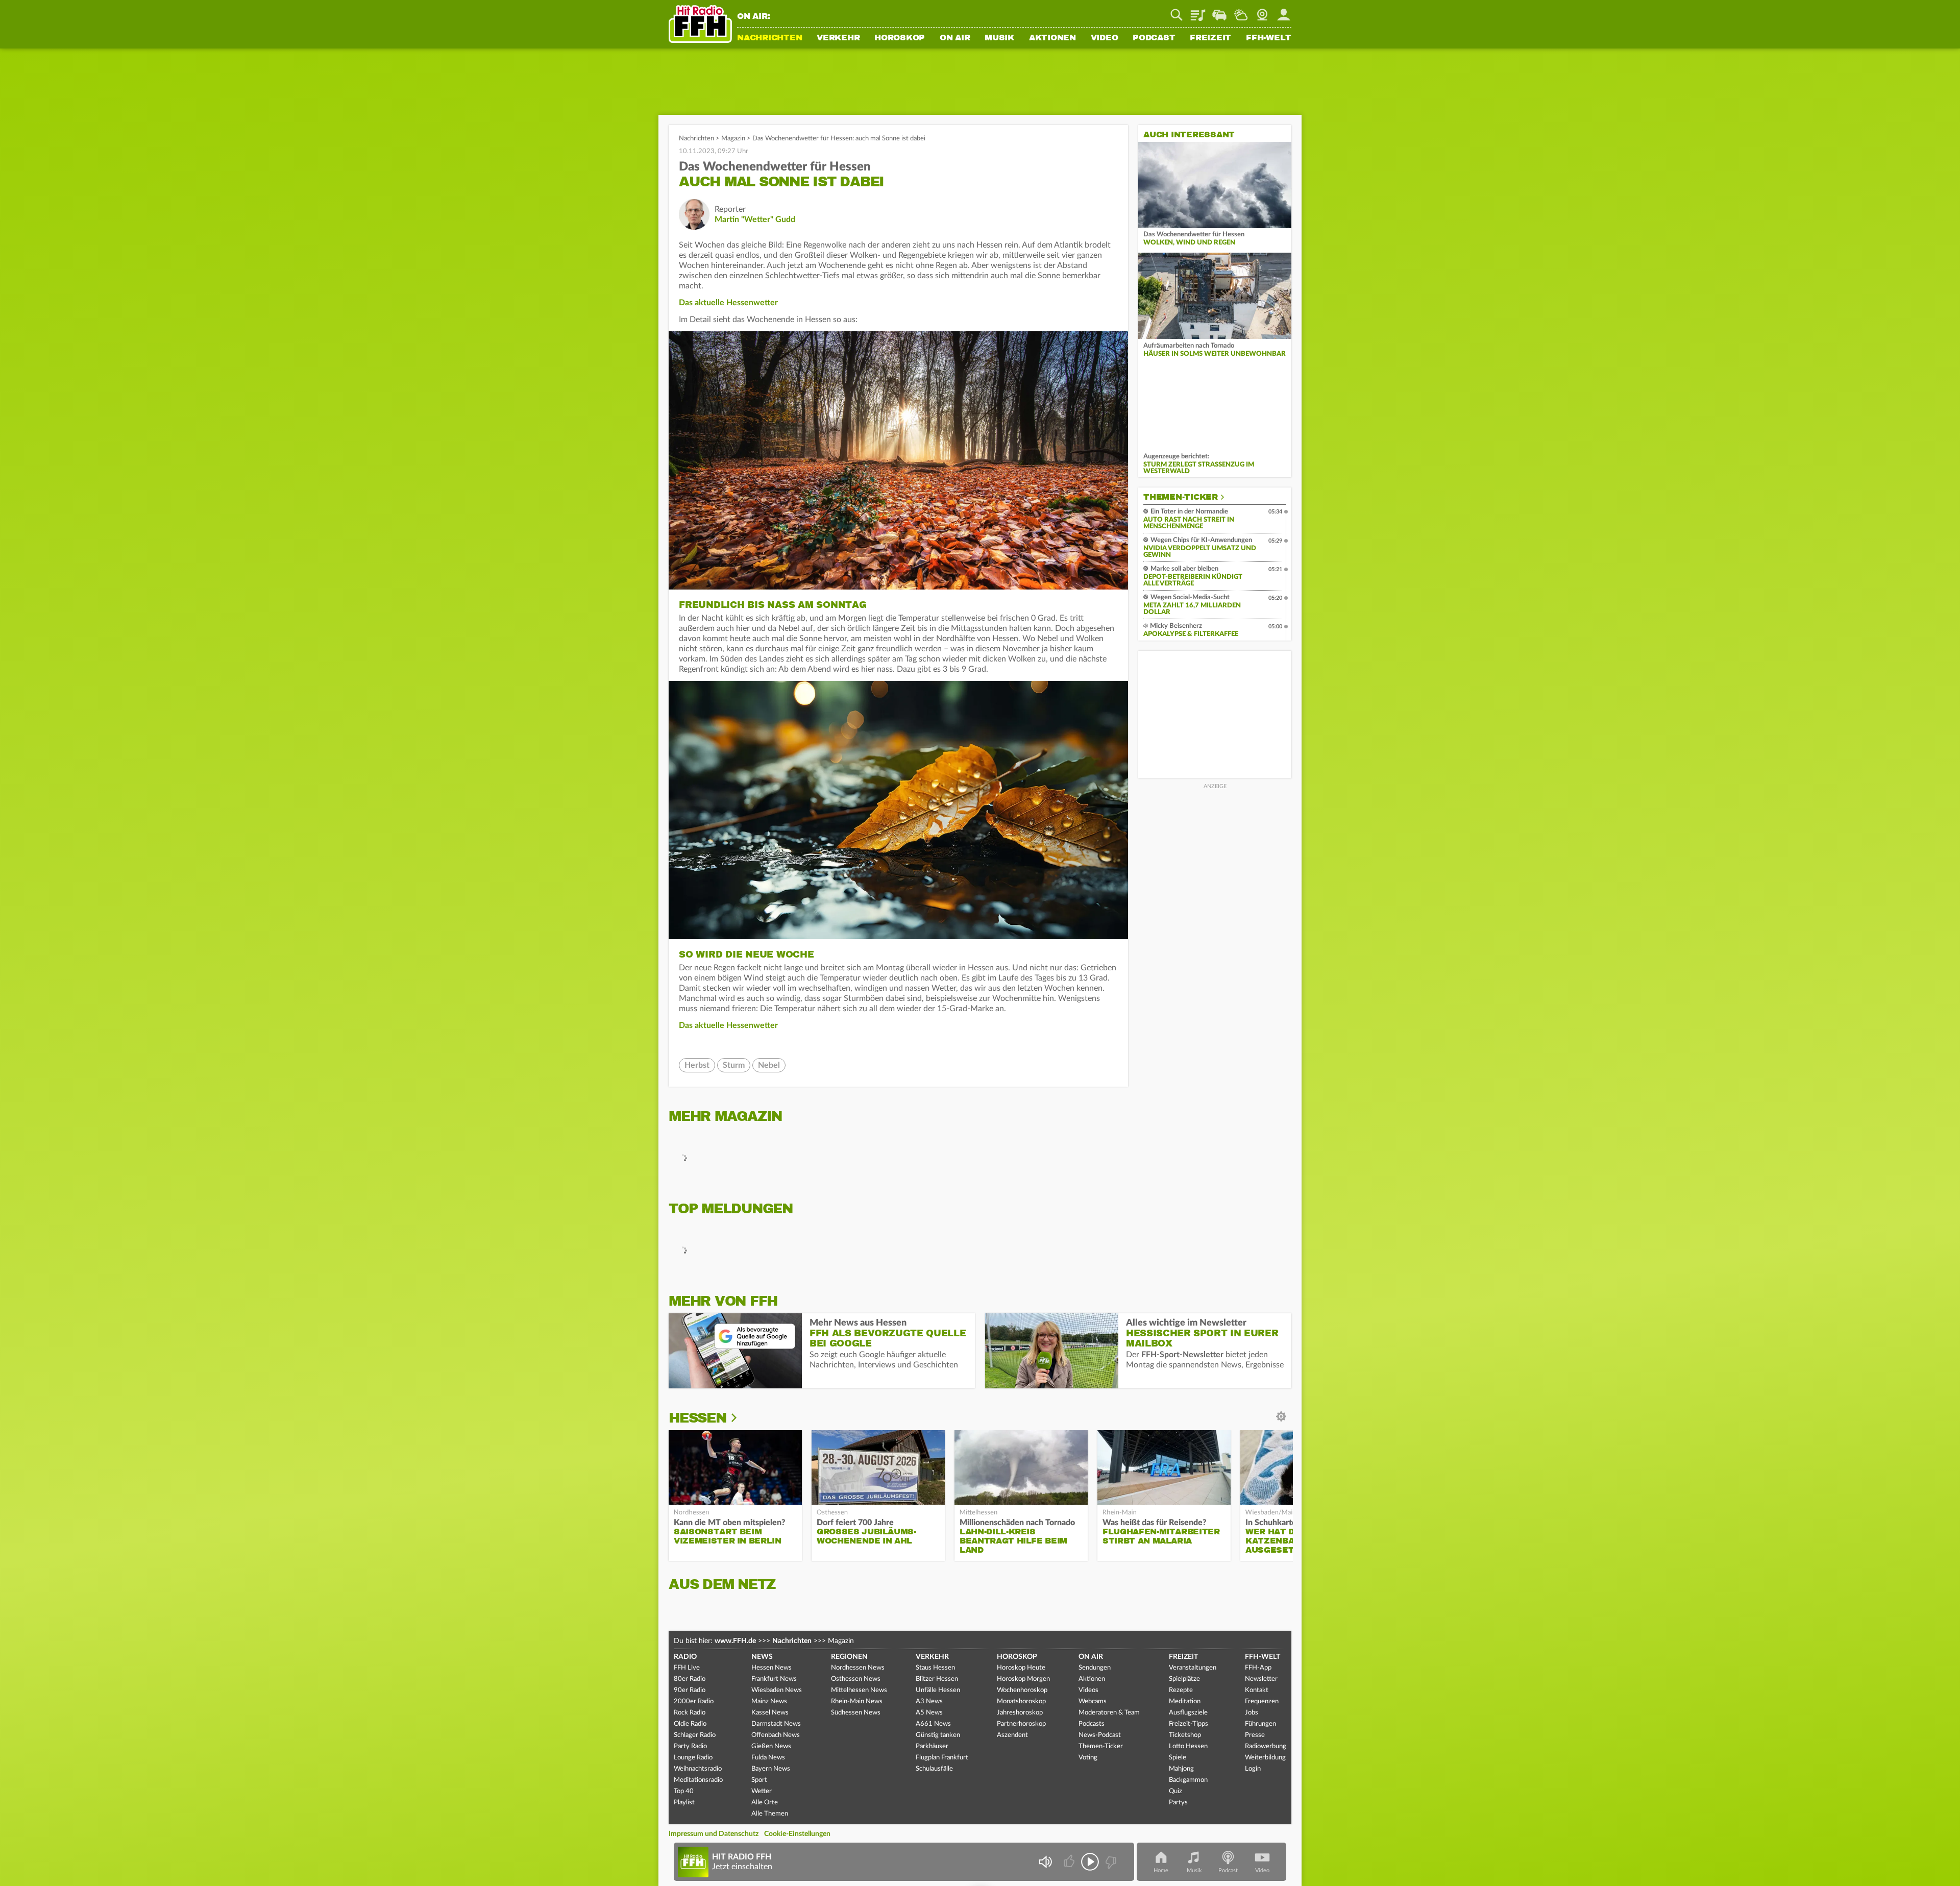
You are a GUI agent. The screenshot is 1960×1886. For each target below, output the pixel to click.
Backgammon (1188, 1780)
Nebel (769, 1065)
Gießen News (771, 1746)
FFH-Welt (1269, 38)
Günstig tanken (938, 1735)
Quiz (1175, 1791)
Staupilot (1219, 11)
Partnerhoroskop (1021, 1724)
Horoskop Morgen (1023, 1679)
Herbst (697, 1065)
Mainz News (769, 1701)
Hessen (697, 1418)
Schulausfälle (934, 1769)
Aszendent (1012, 1735)
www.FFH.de (735, 1641)
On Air (955, 38)
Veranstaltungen (1193, 1668)
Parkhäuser (932, 1746)
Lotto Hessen (1188, 1746)
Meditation (1185, 1701)
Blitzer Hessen (937, 1679)
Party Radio (690, 1746)
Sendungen (1095, 1668)
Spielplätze (1184, 1679)
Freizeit (1210, 38)
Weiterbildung (1265, 1758)
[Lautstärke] (1045, 1862)
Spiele (1178, 1758)
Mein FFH (1284, 11)
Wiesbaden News (777, 1690)
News (762, 1657)
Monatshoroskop (1021, 1701)
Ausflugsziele (1188, 1713)
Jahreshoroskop (1020, 1713)
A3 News (929, 1701)
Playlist (1198, 11)
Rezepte (1181, 1690)
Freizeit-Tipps (1189, 1724)
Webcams (1093, 1701)
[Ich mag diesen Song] (1070, 1862)
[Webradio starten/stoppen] (1090, 1862)
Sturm (734, 1065)
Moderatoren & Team (1109, 1713)
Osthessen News (856, 1679)
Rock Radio (690, 1713)
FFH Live (687, 1668)
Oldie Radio (690, 1724)
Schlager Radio (695, 1735)
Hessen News (771, 1668)
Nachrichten (769, 38)
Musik (999, 38)
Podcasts (1092, 1724)
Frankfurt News (774, 1679)
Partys (1178, 1803)
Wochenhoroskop (1022, 1690)
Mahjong (1181, 1769)
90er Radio (690, 1690)
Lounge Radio (693, 1758)
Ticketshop (1185, 1735)
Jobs (1252, 1713)
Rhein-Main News (857, 1701)
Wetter (1241, 11)
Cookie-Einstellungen (797, 1834)
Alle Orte (765, 1803)
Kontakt (1257, 1690)
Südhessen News (856, 1713)
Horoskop (900, 38)
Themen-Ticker (1181, 497)
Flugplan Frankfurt (942, 1758)
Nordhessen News (858, 1668)
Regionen (849, 1657)
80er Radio (690, 1679)
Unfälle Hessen (938, 1690)
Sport (759, 1780)
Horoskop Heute (1021, 1668)
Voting (1088, 1758)
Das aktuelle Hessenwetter (728, 303)
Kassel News (770, 1713)
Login (1253, 1769)
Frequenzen (1262, 1701)
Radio (685, 1657)
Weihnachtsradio (698, 1769)
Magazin (733, 139)
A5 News (929, 1713)
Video (1105, 38)
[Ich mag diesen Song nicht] (1110, 1862)
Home (1161, 1870)
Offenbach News (776, 1735)
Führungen (1260, 1724)
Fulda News (768, 1758)
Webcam (1262, 11)
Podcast (1154, 38)
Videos (1088, 1690)
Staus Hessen (935, 1668)
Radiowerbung (1266, 1746)
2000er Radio (694, 1701)
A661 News (933, 1724)
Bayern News (771, 1769)
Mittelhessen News (859, 1690)
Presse (1255, 1735)
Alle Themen (770, 1814)
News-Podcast (1100, 1735)
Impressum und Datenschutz (714, 1834)
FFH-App (1258, 1668)
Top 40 (684, 1791)
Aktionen (1052, 38)
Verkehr (838, 38)
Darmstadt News (776, 1724)
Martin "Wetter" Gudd (755, 219)
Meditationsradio (698, 1780)
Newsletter (1261, 1679)
